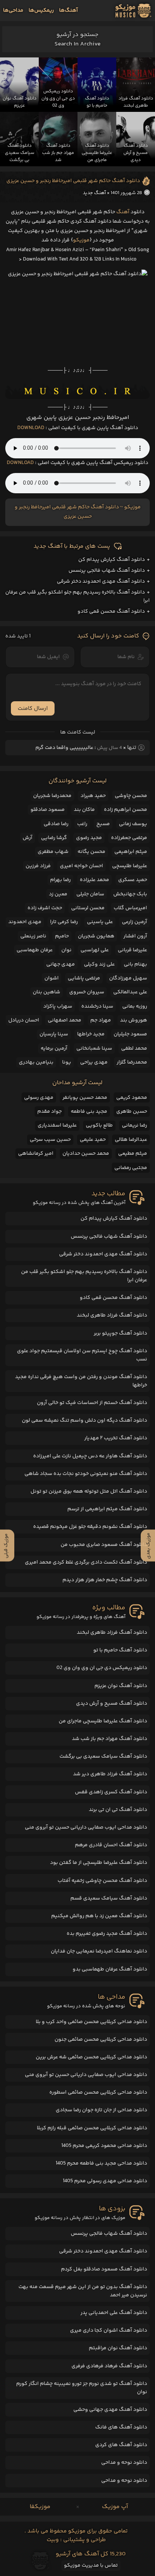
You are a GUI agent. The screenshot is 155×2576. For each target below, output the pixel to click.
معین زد (58, 894)
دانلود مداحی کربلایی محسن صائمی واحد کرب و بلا (91, 2022)
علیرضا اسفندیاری (57, 1125)
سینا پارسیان (54, 1034)
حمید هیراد (93, 796)
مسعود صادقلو (48, 810)
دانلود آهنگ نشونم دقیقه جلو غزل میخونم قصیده (90, 1527)
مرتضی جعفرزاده (129, 838)
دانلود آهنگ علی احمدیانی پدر (114, 2313)
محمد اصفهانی (65, 1020)
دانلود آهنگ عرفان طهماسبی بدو (110, 1969)
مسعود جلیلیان (130, 1034)
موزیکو (81, 240)
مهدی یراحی (94, 1062)
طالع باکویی (99, 1125)
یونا (67, 1062)
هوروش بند (134, 1020)
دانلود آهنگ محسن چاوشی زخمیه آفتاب (102, 1881)
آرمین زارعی (134, 922)
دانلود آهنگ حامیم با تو (120, 1650)
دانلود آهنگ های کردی (121, 2445)
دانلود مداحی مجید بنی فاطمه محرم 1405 (101, 2163)
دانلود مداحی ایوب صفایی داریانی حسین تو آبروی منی (86, 1827)
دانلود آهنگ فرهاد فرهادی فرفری (109, 2366)
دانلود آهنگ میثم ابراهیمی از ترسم (107, 1509)
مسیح (103, 824)
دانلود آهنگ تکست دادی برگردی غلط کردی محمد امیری (86, 1562)
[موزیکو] (133, 11)
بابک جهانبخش (130, 894)
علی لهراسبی (95, 950)
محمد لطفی (134, 1048)
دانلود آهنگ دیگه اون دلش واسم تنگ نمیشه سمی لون (84, 1421)
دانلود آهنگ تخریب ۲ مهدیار (116, 1438)
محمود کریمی (132, 1098)
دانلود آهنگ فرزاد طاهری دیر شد (110, 1774)
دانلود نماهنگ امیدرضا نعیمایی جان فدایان (99, 1951)
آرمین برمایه (54, 1048)
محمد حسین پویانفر (85, 1098)
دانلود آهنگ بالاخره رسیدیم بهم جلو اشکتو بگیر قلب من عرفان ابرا (84, 1276)
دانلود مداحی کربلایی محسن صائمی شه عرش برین (91, 2057)
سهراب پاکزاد (58, 1006)
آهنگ (123, 212)
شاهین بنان (46, 992)
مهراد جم (101, 1020)
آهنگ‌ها (68, 11)
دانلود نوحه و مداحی (124, 2463)
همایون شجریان (96, 936)
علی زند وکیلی (99, 964)
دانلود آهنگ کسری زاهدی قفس (111, 1792)
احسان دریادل (24, 1020)
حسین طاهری (132, 1112)
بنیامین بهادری (36, 1062)
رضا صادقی (56, 824)
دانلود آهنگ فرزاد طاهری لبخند (112, 1315)
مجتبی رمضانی (131, 1168)
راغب (82, 824)
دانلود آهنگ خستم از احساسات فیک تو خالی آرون (92, 1403)
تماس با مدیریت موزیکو (91, 2565)
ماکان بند (84, 810)
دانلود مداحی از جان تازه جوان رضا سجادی (101, 2110)
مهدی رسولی (39, 1098)
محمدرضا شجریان (52, 796)
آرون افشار (135, 936)
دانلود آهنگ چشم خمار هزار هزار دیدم (105, 1580)
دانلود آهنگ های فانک (121, 2427)
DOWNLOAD (31, 428)
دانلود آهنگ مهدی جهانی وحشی (110, 2410)
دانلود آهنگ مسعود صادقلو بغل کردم (104, 2269)
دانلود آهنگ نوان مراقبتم (118, 2348)
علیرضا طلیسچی (130, 866)
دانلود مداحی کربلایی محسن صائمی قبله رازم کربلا (92, 2128)
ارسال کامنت (33, 709)
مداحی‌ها (13, 11)
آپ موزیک (115, 2507)
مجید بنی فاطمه (89, 1112)
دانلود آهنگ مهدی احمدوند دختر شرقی (101, 581)
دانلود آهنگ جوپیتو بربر (120, 1333)
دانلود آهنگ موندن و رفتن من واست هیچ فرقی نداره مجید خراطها (81, 1381)
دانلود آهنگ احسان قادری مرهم (111, 1845)
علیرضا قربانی (132, 950)
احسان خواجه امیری (81, 866)
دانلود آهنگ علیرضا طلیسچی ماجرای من (103, 1721)
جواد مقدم (49, 1112)
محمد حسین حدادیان (86, 1154)
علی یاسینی (100, 922)
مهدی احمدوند (25, 922)
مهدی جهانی (61, 964)
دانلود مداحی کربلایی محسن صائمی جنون (101, 2040)
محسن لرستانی (88, 908)
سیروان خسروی (87, 992)
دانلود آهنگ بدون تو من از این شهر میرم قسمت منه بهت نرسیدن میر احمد (83, 2291)
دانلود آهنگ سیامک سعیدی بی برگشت (103, 1757)
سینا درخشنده (97, 1006)
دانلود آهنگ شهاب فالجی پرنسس (107, 571)
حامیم (62, 936)
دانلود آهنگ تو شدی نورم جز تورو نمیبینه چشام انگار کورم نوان (82, 2388)
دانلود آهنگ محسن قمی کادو (111, 612)
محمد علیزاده (94, 880)
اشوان (52, 978)
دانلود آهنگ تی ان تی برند (118, 1810)
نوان (66, 950)
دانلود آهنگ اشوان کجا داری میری (109, 2330)
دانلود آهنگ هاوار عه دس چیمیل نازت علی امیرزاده (90, 1456)
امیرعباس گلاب (130, 908)
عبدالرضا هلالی (131, 1140)
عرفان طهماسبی (35, 950)
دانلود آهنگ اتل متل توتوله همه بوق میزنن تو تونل (89, 1491)
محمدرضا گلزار (132, 1062)
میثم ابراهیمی (131, 852)
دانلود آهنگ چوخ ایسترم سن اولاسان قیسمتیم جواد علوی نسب (82, 1355)
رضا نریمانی (134, 1125)
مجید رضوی (89, 838)
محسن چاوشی (131, 796)
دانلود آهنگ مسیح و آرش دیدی (112, 1704)
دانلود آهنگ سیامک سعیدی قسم (109, 1898)
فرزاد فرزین (38, 866)
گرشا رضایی (54, 838)
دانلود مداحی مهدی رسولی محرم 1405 (105, 2181)
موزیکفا (40, 2507)
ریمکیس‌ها (41, 11)
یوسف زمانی (133, 824)
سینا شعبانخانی (94, 1048)
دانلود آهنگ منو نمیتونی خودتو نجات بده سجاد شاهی (86, 1474)
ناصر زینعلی (33, 936)
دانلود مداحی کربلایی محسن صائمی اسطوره (98, 2092)
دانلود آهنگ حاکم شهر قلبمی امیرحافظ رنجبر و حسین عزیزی (73, 181)
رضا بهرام (60, 880)
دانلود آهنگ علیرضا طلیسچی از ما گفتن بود (99, 1863)
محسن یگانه (91, 852)
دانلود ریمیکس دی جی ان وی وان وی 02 (102, 1668)
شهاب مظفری (53, 852)
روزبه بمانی (135, 1006)
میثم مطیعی (133, 1154)
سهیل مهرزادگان (128, 978)
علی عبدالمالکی (130, 992)
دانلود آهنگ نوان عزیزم (121, 1686)
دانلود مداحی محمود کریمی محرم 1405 (104, 2146)
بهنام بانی (135, 964)
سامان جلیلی (90, 894)
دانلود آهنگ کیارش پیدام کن (112, 560)
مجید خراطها (91, 1034)
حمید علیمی (93, 1140)
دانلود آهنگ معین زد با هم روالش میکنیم (99, 1916)
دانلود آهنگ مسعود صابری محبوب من (104, 1545)
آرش (27, 838)
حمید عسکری (133, 880)
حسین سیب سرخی (50, 1140)
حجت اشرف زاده (45, 908)
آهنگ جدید (94, 193)
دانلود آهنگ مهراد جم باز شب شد (109, 1739)
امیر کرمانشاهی (36, 1154)
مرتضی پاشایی (84, 978)
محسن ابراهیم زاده (125, 810)
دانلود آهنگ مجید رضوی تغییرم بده (107, 1934)
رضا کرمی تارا (64, 922)
